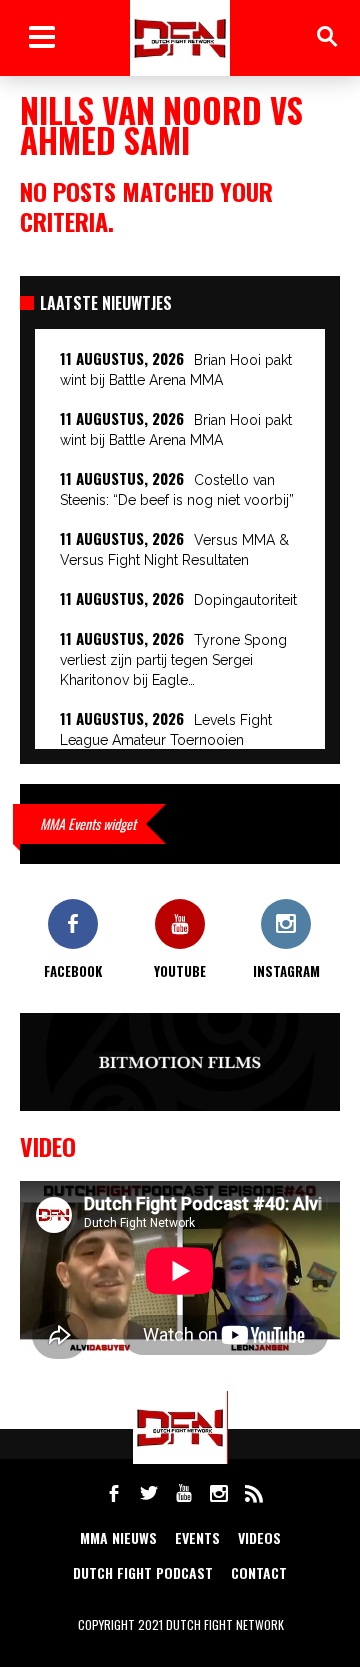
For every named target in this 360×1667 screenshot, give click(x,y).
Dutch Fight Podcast (143, 1572)
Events (197, 1537)
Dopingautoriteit (245, 600)
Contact (259, 1572)
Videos (259, 1537)
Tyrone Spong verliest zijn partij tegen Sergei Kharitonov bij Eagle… (173, 660)
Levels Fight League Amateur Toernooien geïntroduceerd (166, 740)
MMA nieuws (118, 1537)
